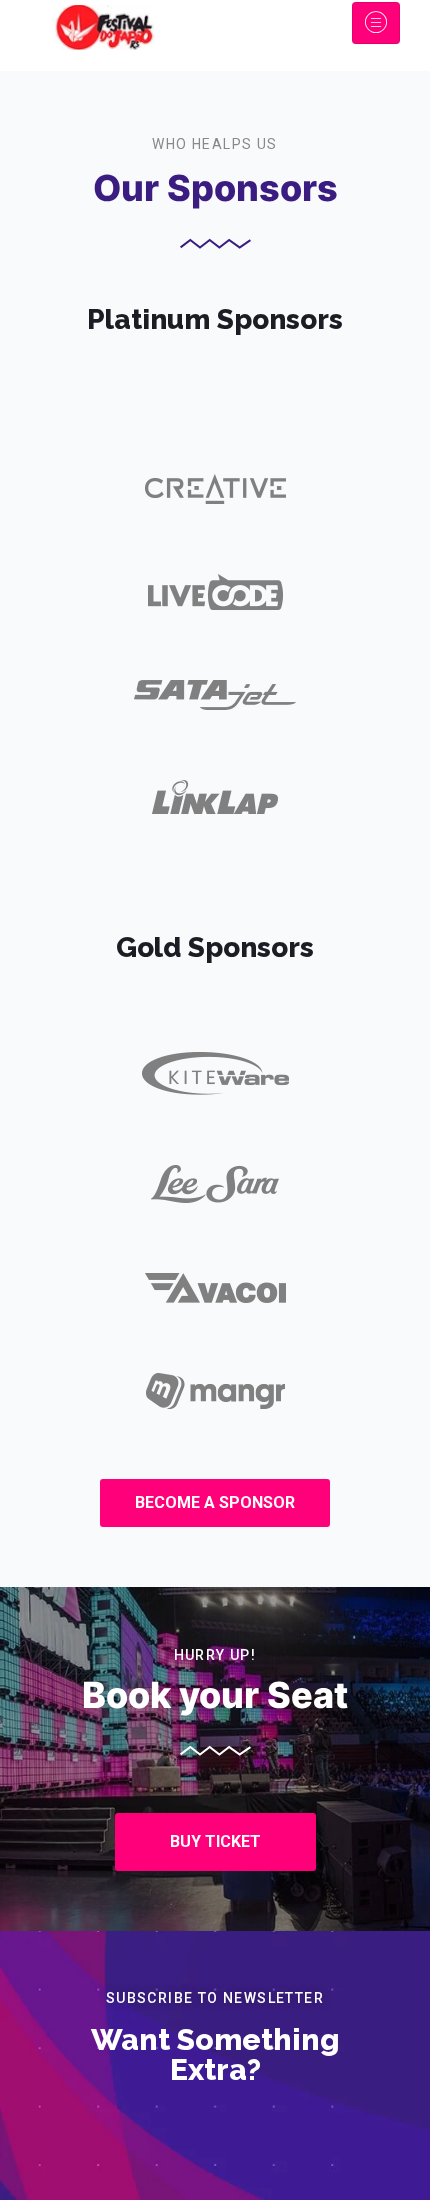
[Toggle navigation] (376, 23)
